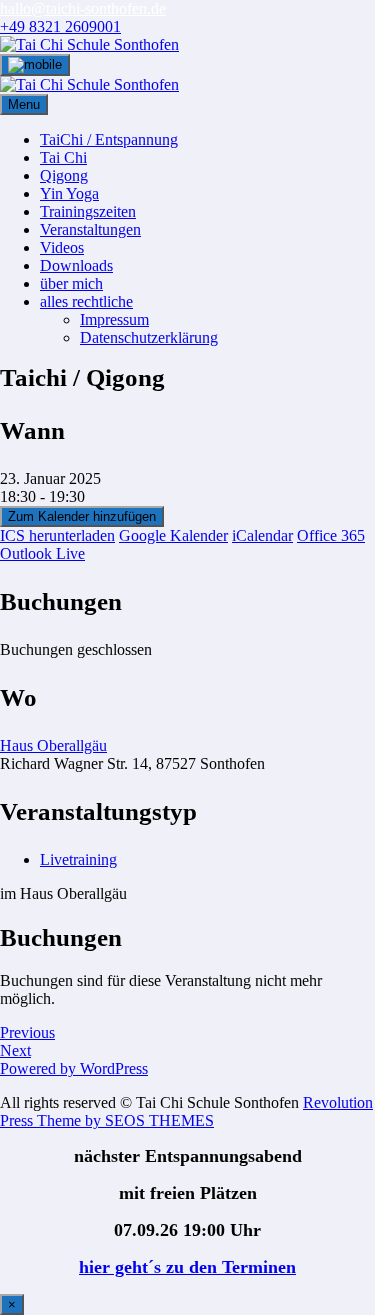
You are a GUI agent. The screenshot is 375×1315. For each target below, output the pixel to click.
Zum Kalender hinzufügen (82, 516)
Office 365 (331, 535)
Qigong (64, 175)
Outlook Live (42, 553)
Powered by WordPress (74, 1068)
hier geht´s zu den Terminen (187, 1267)
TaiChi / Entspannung (109, 139)
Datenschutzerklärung (149, 337)
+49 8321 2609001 (60, 26)
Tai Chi (63, 157)
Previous (27, 1032)
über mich (71, 283)
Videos (62, 247)
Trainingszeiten (88, 211)
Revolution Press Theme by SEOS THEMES (186, 1111)
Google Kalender (173, 535)
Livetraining (78, 859)
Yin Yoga (69, 193)
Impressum (114, 319)
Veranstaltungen (90, 229)
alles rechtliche (86, 301)
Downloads (76, 265)
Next (15, 1050)
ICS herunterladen (57, 535)
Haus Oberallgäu (53, 745)
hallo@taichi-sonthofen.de (83, 8)
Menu (24, 104)
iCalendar (262, 535)
